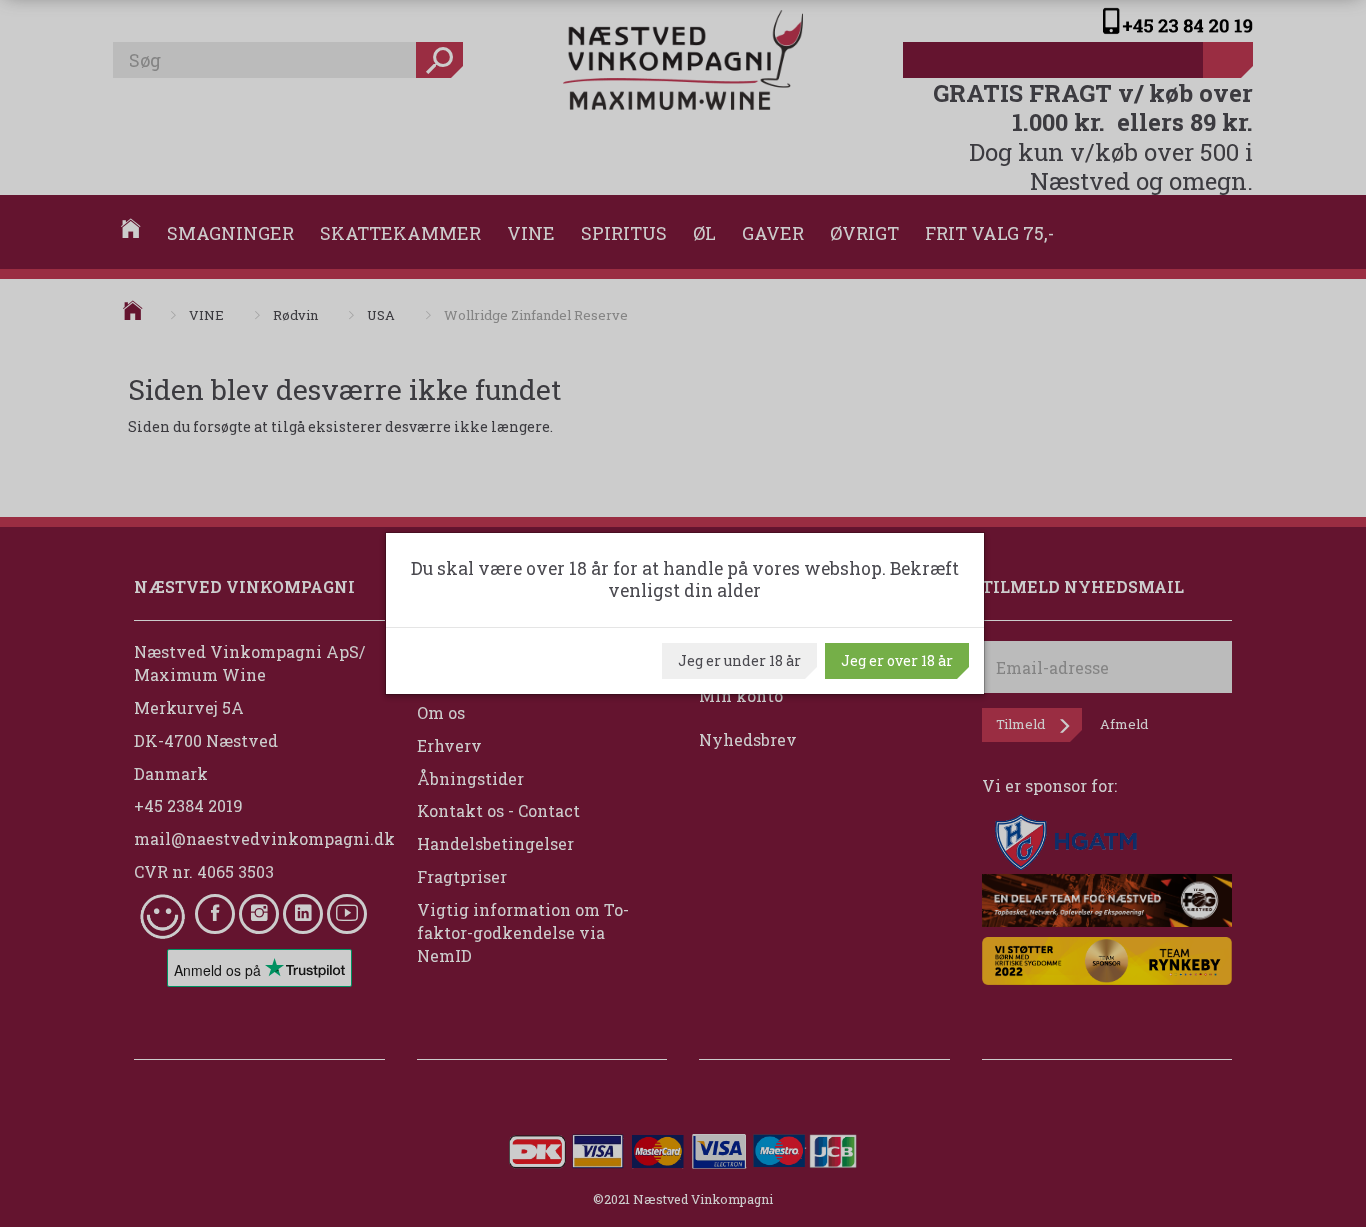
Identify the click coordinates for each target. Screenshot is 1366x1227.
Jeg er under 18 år (739, 660)
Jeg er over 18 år (897, 660)
